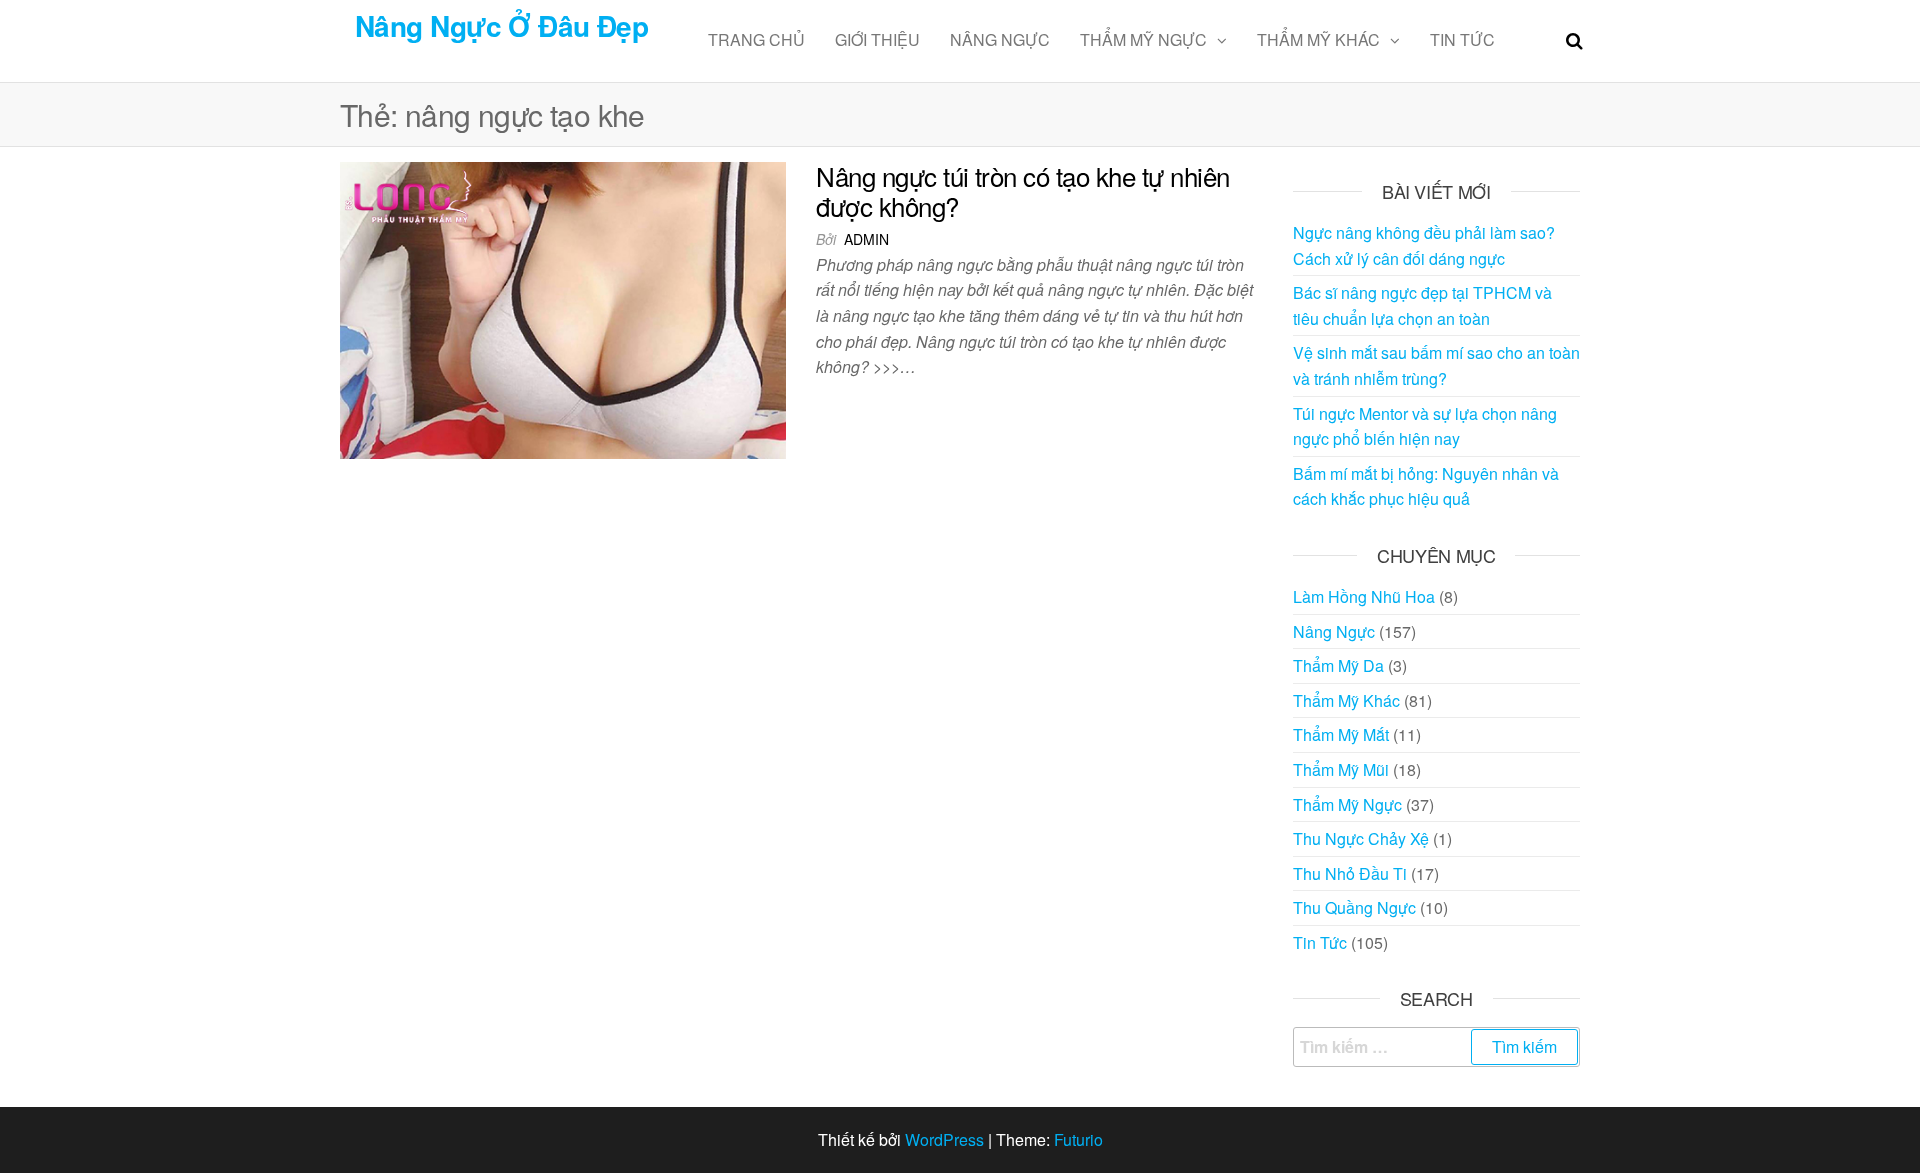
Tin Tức (1462, 39)
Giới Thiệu (877, 39)
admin (866, 239)
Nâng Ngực (1000, 39)
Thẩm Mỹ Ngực (1143, 39)
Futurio (1078, 1139)
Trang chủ (756, 39)
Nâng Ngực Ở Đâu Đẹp (501, 25)
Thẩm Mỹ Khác (1318, 39)
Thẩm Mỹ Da (1338, 665)
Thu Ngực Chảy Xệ (1361, 838)
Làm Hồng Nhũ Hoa (1364, 596)
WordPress (944, 1139)
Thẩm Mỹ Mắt (1341, 734)
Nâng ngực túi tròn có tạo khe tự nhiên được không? (1022, 190)
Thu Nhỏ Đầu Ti (1350, 873)
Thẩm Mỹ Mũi (1341, 769)
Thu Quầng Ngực (1354, 907)
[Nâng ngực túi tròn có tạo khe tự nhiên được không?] (563, 308)
